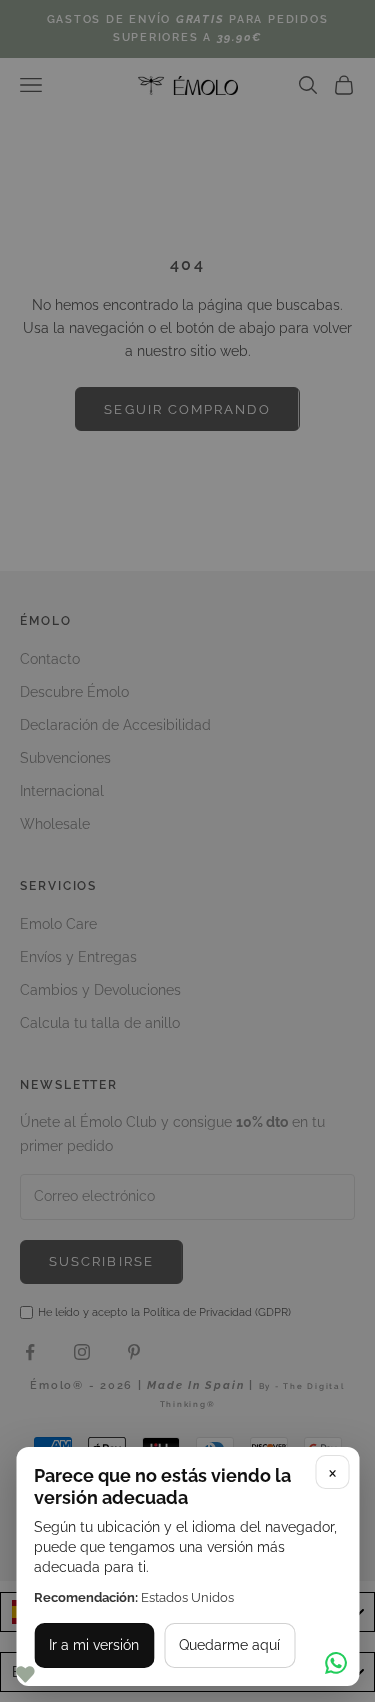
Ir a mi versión (94, 1645)
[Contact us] (336, 1663)
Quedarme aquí (229, 1645)
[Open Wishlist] (25, 1674)
